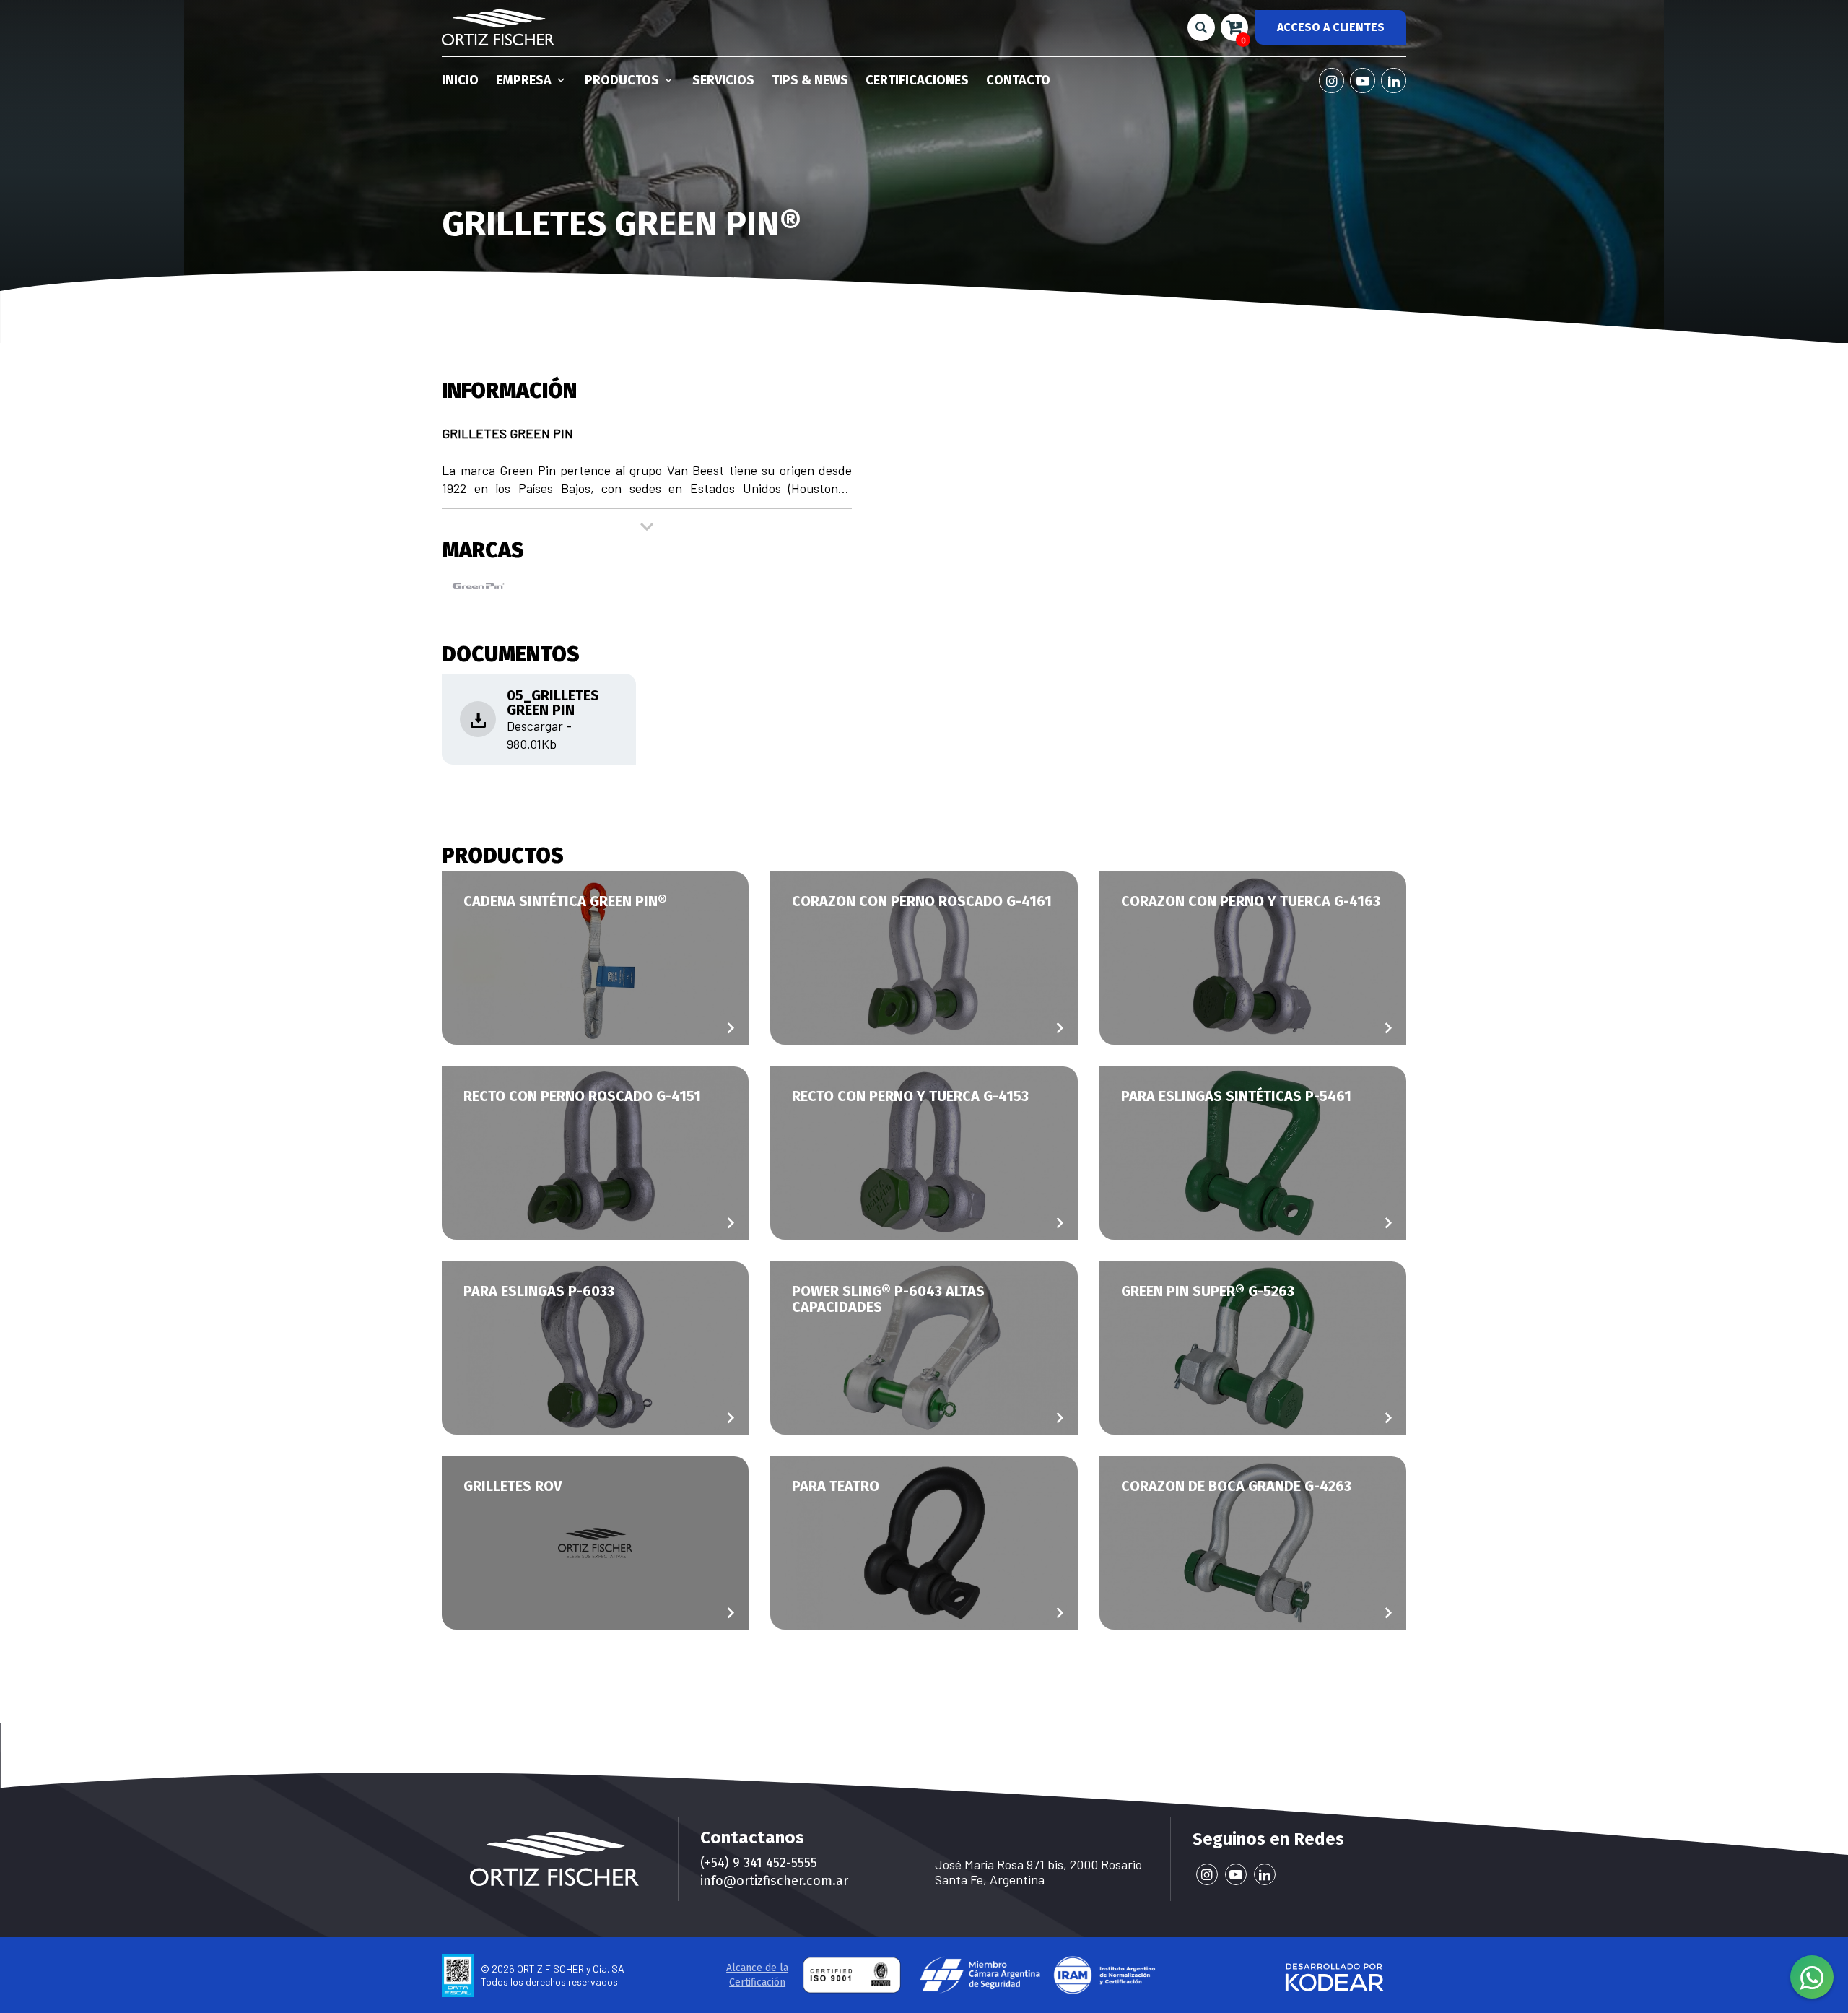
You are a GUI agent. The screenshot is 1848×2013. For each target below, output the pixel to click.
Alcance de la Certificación (757, 1975)
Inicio (460, 80)
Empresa (525, 80)
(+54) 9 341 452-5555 (759, 1863)
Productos (623, 80)
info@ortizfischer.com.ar (774, 1881)
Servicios (723, 80)
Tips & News (810, 80)
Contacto (1018, 80)
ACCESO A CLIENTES (1331, 27)
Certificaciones (917, 80)
